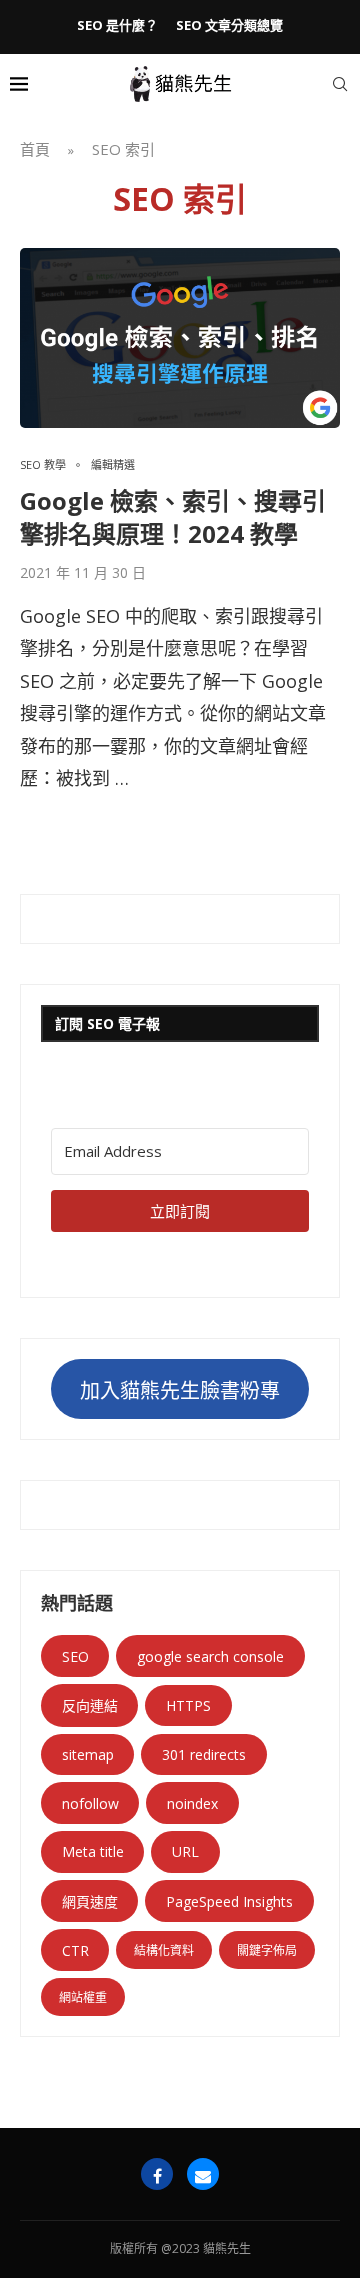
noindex (192, 1803)
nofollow (90, 1803)
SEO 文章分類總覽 (229, 25)
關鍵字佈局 (267, 1950)
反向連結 (90, 1705)
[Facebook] (157, 2174)
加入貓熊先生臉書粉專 (180, 1390)
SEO (75, 1656)
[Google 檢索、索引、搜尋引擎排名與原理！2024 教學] (180, 338)
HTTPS (188, 1705)
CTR (75, 1950)
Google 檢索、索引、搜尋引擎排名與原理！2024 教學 (173, 516)
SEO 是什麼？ (117, 25)
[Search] (340, 84)
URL (185, 1851)
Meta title (93, 1851)
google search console (210, 1656)
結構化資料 (164, 1950)
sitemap (88, 1754)
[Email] (203, 2174)
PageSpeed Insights (229, 1901)
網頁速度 (90, 1901)
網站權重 (83, 1997)
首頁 (35, 149)
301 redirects (204, 1754)
